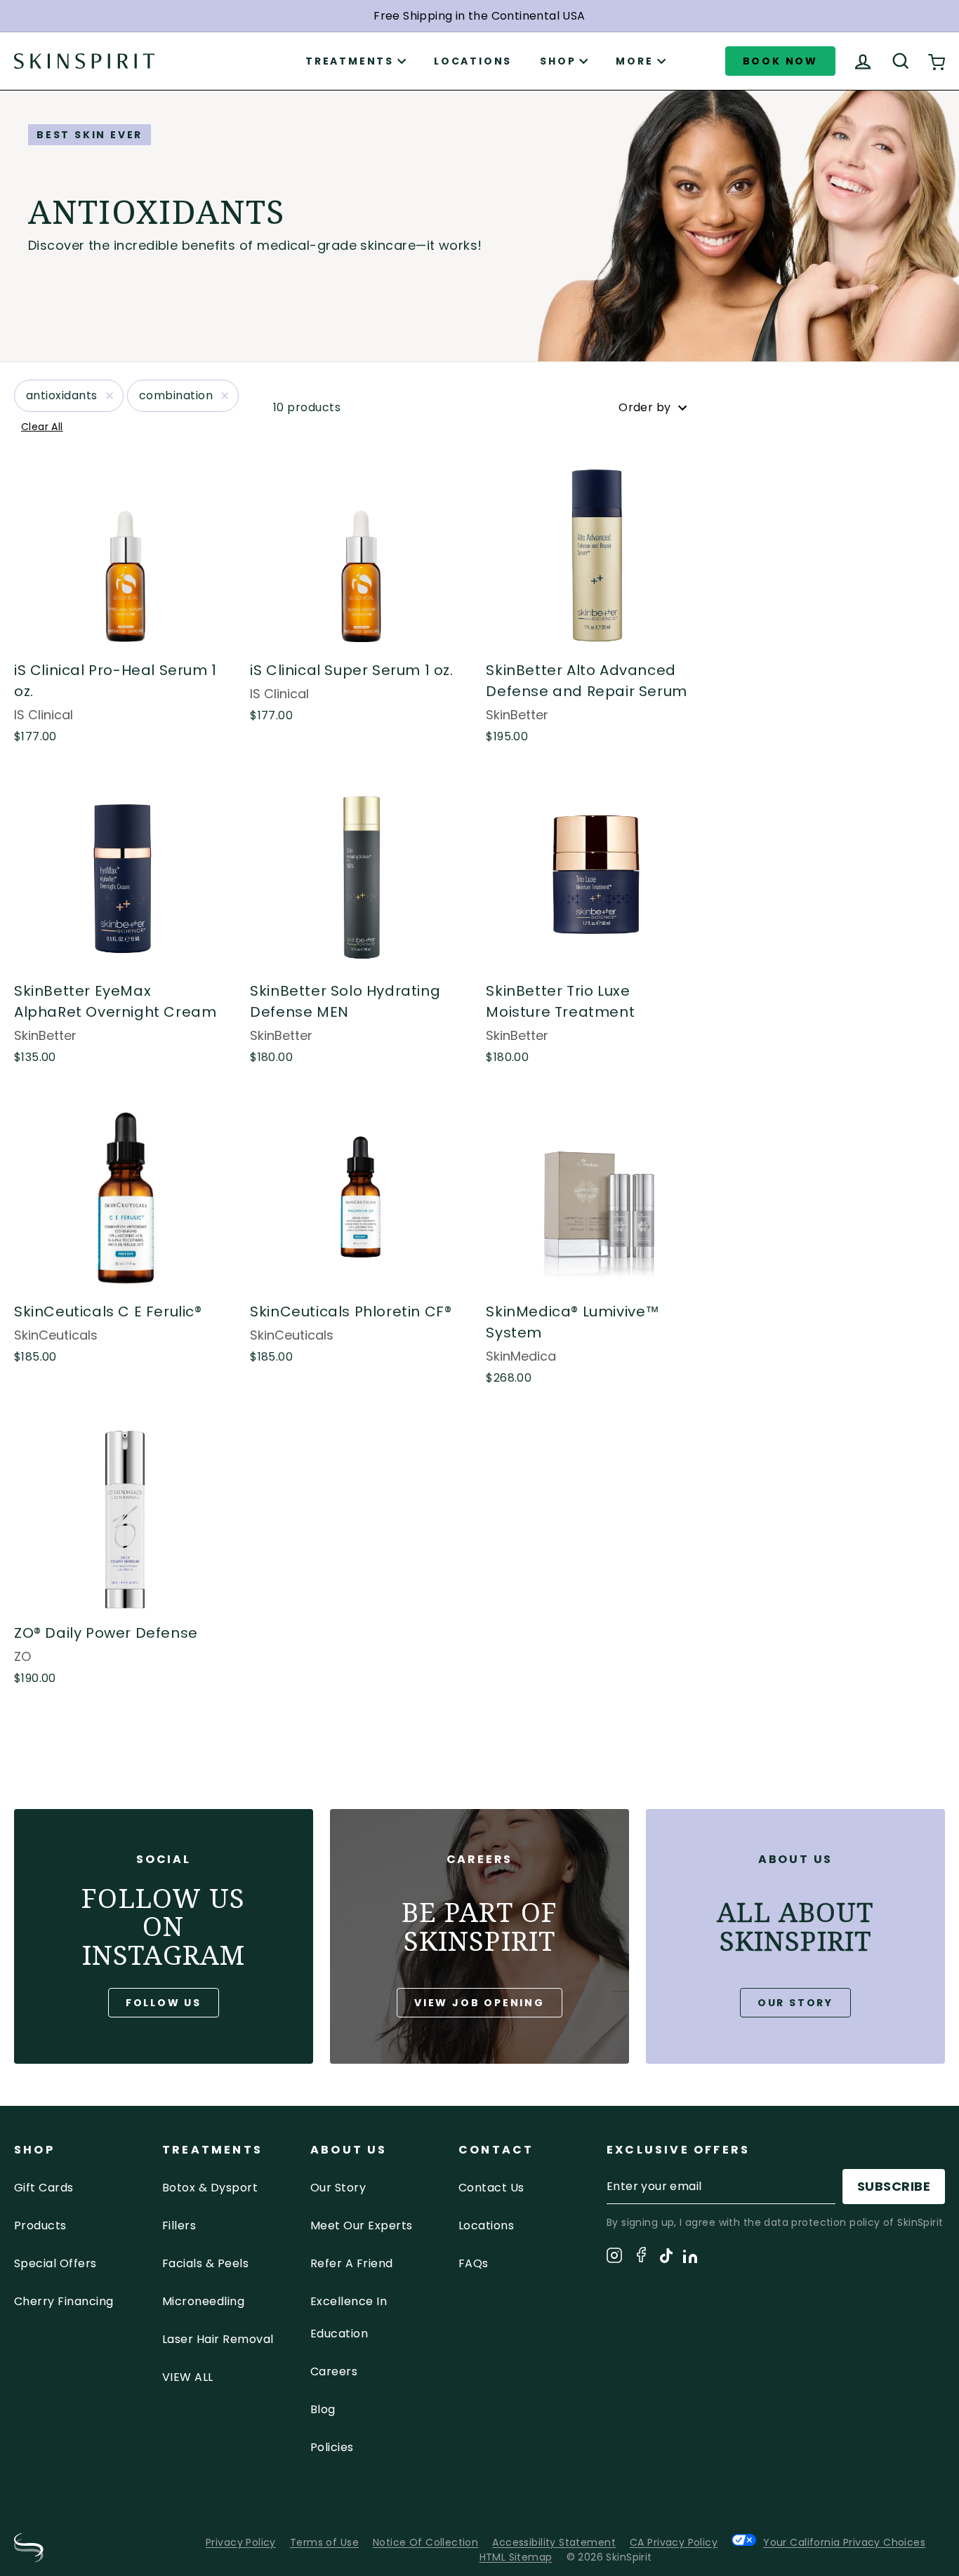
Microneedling (203, 2301)
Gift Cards (44, 2188)
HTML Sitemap (516, 2557)
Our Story (795, 2003)
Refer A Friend (352, 2263)
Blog (323, 2409)
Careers (334, 2371)
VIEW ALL (188, 2377)
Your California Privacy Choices (844, 2542)
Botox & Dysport (210, 2188)
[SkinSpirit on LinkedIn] (690, 2259)
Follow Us (164, 2003)
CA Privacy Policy (674, 2542)
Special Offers (55, 2263)
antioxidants (62, 395)
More (634, 61)
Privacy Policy (241, 2542)
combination (176, 395)
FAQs (474, 2263)
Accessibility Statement (554, 2542)
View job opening (479, 2003)
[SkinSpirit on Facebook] (641, 2257)
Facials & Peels (205, 2263)
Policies (332, 2447)
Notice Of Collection (425, 2542)
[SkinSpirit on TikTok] (666, 2258)
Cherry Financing (64, 2301)
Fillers (179, 2225)
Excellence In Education (349, 2317)
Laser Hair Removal (218, 2339)
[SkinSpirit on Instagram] (614, 2258)
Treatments (350, 61)
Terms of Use (324, 2542)
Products (40, 2225)
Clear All (42, 427)
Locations (473, 61)
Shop (558, 61)
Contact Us (491, 2188)
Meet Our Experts (362, 2225)
